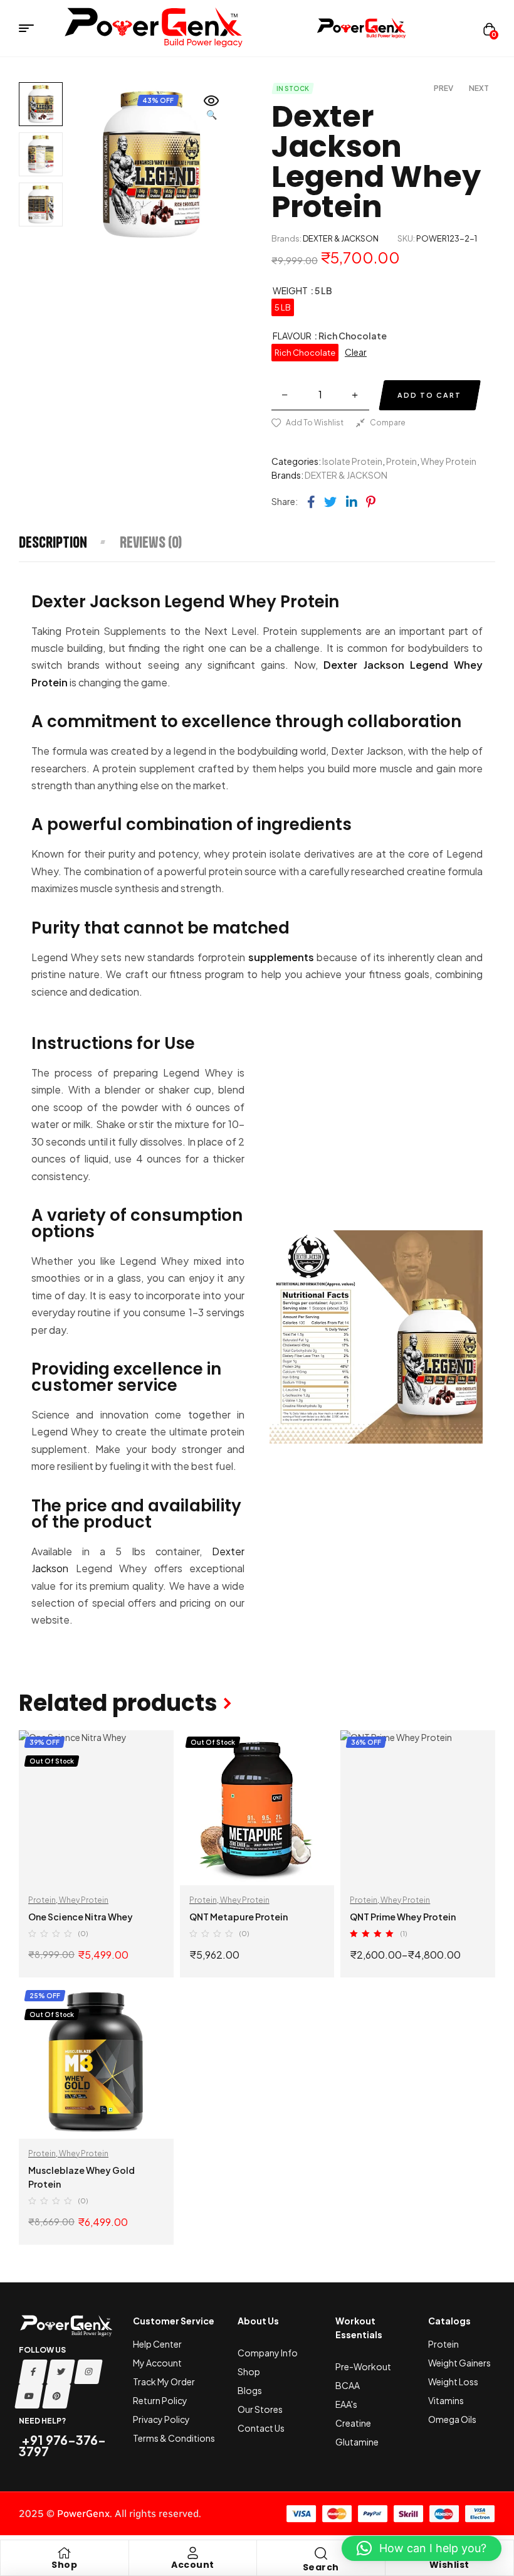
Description (53, 542)
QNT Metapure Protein (239, 1917)
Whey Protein (448, 461)
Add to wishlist (315, 423)
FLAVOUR (292, 336)
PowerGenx (83, 2514)
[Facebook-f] (33, 2372)
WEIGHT (290, 290)
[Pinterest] (56, 2396)
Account (193, 2565)
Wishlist (449, 2565)
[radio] (283, 307)
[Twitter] (61, 2372)
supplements (281, 957)
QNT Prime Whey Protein (403, 1917)
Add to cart (429, 395)
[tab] (69, 542)
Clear (356, 352)
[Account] (192, 2553)
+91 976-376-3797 (62, 2445)
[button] (212, 109)
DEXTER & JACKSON (341, 238)
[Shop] (65, 2553)
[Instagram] (88, 2372)
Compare (388, 423)
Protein (401, 461)
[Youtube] (29, 2396)
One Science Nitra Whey (81, 1917)
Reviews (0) (151, 542)
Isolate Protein (352, 461)
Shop (64, 2565)
